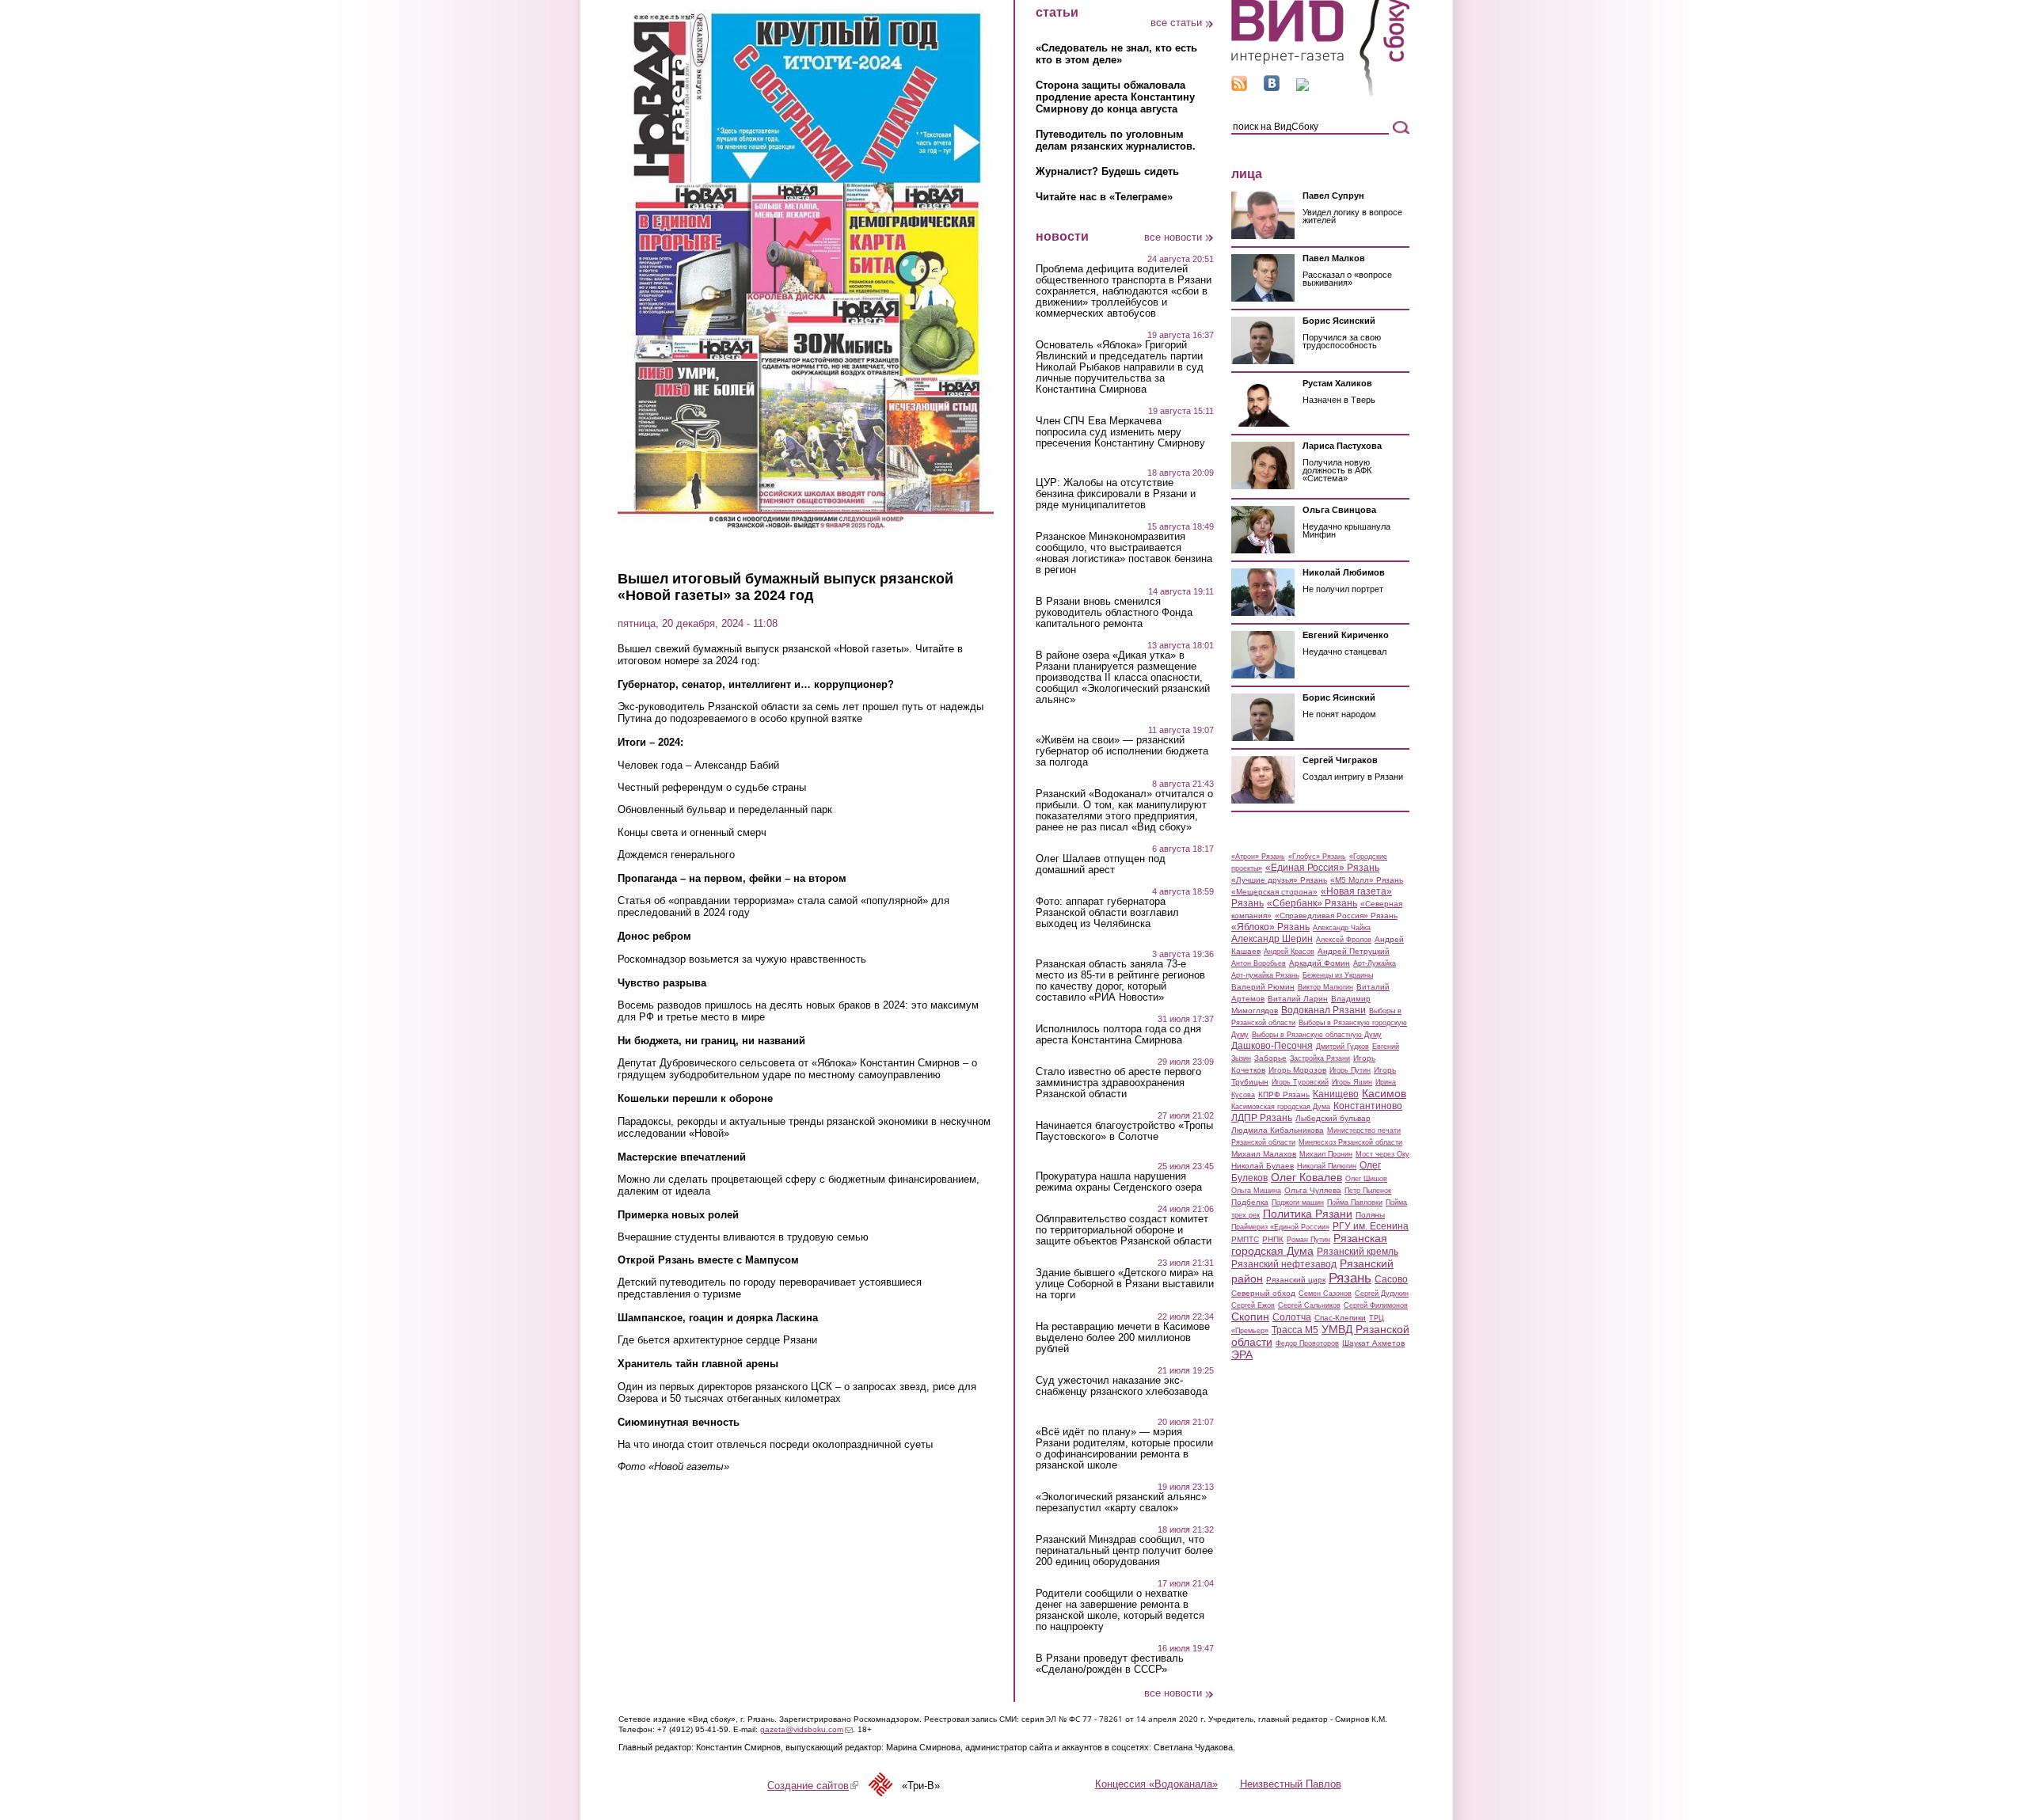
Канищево (1336, 1094)
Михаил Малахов (1264, 1154)
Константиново (1368, 1106)
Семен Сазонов (1325, 1294)
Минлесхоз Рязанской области (1350, 1142)
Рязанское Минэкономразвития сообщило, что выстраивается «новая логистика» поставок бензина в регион (1124, 553)
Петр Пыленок (1368, 1191)
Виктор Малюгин (1325, 987)
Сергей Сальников (1309, 1305)
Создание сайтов (813, 1786)
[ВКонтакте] (1272, 87)
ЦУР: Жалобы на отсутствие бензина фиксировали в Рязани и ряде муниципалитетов (1116, 494)
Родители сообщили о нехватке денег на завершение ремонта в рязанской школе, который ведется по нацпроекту (1120, 1610)
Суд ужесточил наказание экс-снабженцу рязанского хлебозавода (1122, 1386)
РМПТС (1245, 1239)
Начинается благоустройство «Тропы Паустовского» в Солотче (1124, 1131)
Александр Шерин (1272, 939)
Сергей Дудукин (1382, 1294)
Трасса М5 (1295, 1330)
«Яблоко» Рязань (1270, 927)
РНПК (1273, 1239)
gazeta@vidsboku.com (806, 1729)
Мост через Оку (1382, 1154)
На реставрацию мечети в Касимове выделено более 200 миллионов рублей (1123, 1338)
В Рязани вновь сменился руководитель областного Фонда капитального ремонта (1114, 613)
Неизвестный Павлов (1291, 1784)
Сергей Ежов (1253, 1305)
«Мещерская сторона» (1274, 892)
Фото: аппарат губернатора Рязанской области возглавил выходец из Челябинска (1107, 913)
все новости (1173, 237)
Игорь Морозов (1297, 1070)
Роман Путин (1308, 1240)
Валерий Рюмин (1263, 987)
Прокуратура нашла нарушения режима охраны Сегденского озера (1119, 1182)
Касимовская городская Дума (1281, 1107)
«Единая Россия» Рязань (1322, 868)
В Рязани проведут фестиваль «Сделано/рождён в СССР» (1110, 1664)
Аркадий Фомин (1320, 963)
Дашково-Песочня (1272, 1046)
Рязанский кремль (1358, 1252)
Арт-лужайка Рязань (1265, 975)
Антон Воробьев (1259, 963)
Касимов (1384, 1093)
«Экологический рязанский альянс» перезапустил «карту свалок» (1121, 1503)
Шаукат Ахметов (1373, 1343)
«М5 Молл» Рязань (1367, 880)
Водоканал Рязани (1323, 1010)
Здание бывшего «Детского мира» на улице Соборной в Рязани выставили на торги (1125, 1284)
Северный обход (1263, 1293)
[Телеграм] (1303, 87)
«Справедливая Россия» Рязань (1336, 916)
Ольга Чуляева (1313, 1190)
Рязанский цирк (1296, 1280)
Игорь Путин (1350, 1070)
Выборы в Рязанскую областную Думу (1317, 1035)
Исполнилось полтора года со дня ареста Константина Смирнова (1118, 1035)
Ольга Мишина (1256, 1191)
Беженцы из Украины (1338, 975)
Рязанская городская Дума (1309, 1244)
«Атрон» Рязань (1258, 857)
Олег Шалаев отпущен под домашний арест (1101, 864)
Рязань (1350, 1278)
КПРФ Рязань (1284, 1094)
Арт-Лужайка (1375, 963)
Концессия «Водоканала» (1156, 1784)
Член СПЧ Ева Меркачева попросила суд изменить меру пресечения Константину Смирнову (1120, 432)
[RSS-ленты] (1239, 87)
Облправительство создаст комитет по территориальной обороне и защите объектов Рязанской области (1124, 1230)
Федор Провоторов (1307, 1343)
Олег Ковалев (1306, 1177)
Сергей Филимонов (1376, 1305)
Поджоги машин (1298, 1203)
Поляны (1370, 1215)
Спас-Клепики (1340, 1318)
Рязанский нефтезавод (1284, 1264)
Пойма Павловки (1355, 1203)
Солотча (1292, 1317)
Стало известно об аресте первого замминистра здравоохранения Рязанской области (1118, 1083)
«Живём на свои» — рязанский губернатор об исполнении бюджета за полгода (1122, 751)
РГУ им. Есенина (1371, 1226)
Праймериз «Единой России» (1280, 1227)
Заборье (1270, 1058)
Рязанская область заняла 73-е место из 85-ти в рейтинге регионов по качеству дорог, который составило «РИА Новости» (1120, 981)
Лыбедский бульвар (1333, 1118)
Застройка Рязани (1320, 1058)
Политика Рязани (1308, 1214)
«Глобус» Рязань (1317, 857)
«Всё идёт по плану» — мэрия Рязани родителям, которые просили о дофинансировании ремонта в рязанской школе (1124, 1449)
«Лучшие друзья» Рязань (1279, 880)
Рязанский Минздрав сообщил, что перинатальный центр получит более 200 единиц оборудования (1124, 1551)
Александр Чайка (1342, 928)
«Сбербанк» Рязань (1312, 903)
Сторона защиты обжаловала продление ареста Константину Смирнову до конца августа (1115, 97)
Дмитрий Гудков (1342, 1047)
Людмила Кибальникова (1278, 1130)
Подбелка (1250, 1202)
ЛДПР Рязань (1262, 1118)
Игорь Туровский (1300, 1082)
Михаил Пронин (1326, 1154)
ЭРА (1242, 1355)
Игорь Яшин (1352, 1082)
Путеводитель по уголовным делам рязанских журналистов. (1116, 140)
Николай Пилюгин (1327, 1166)
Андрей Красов (1289, 952)
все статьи (1176, 23)
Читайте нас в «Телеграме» (1104, 197)
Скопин (1250, 1317)
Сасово (1391, 1279)
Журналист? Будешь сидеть (1107, 171)
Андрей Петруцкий (1354, 951)
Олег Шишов (1366, 1179)
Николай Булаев (1263, 1166)
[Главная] (1320, 94)
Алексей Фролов (1344, 940)
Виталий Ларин (1298, 999)
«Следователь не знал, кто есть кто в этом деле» (1116, 54)
